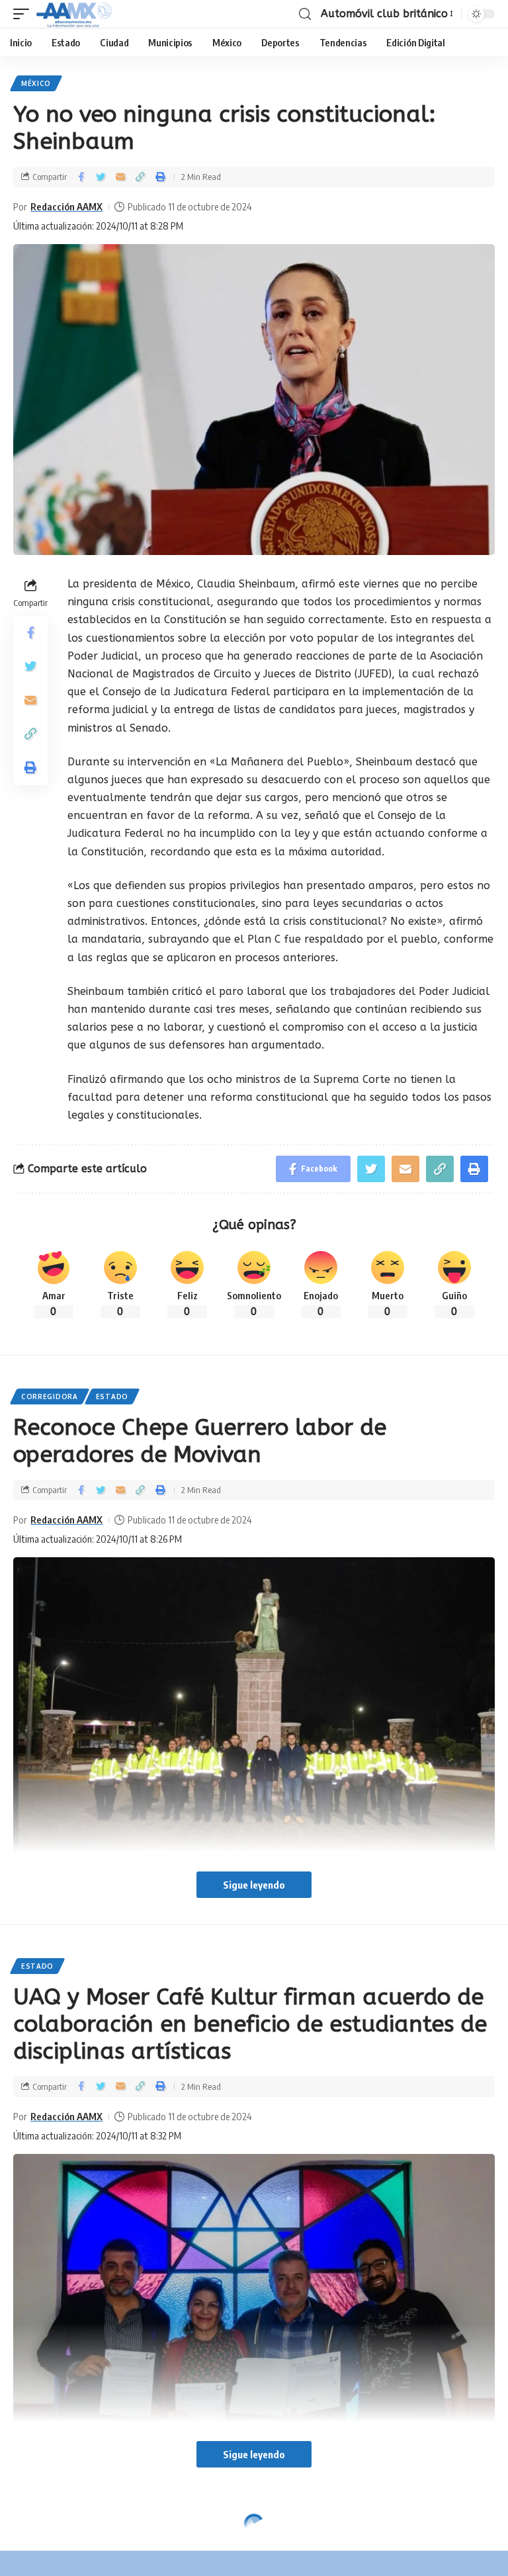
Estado (112, 1396)
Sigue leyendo (254, 1885)
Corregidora (50, 1396)
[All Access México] (74, 14)
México (36, 83)
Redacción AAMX (66, 206)
